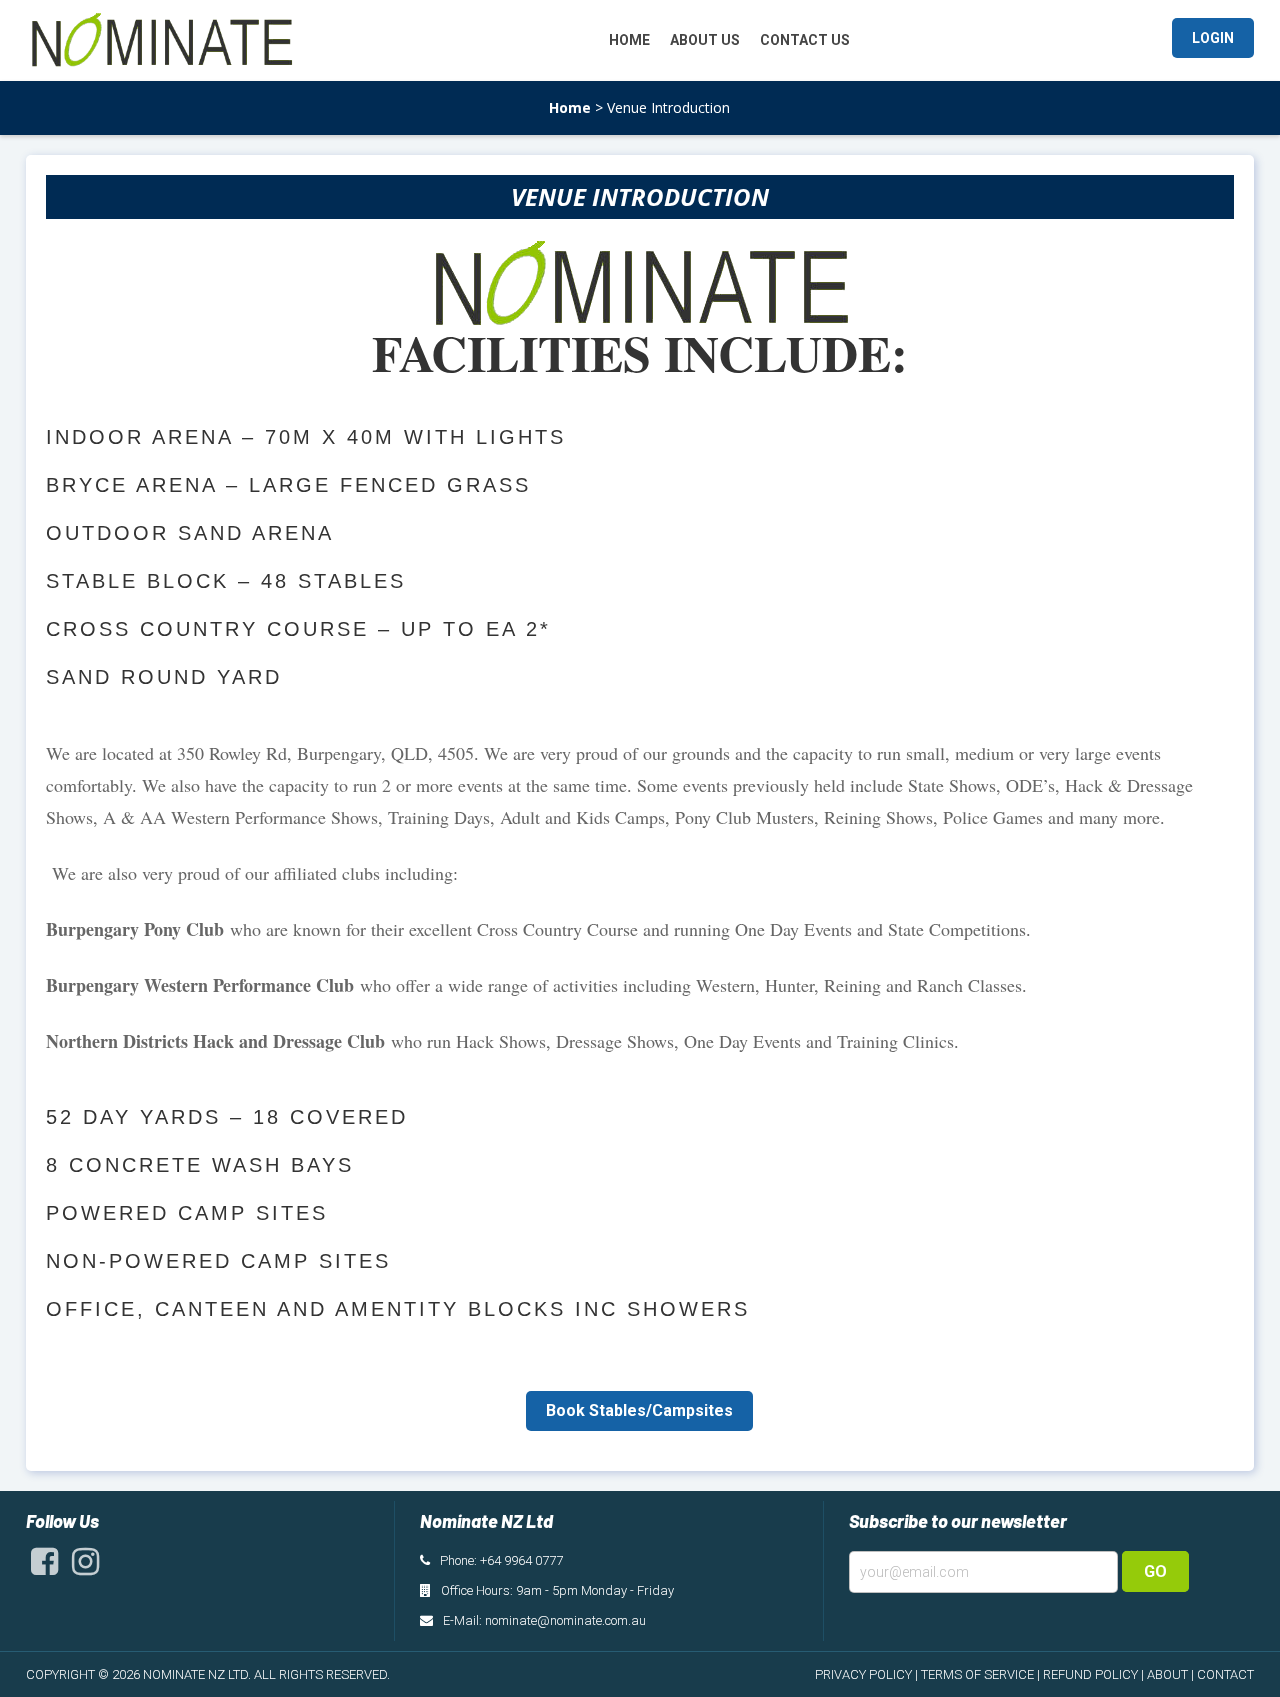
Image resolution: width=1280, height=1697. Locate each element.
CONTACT (1225, 1674)
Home (570, 107)
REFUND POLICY (1090, 1674)
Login (1213, 38)
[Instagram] (85, 1567)
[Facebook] (44, 1567)
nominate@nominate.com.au (565, 1620)
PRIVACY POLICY (863, 1674)
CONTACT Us (805, 40)
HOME (629, 40)
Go (1155, 1571)
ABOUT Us (705, 40)
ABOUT (1167, 1674)
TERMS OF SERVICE (977, 1674)
